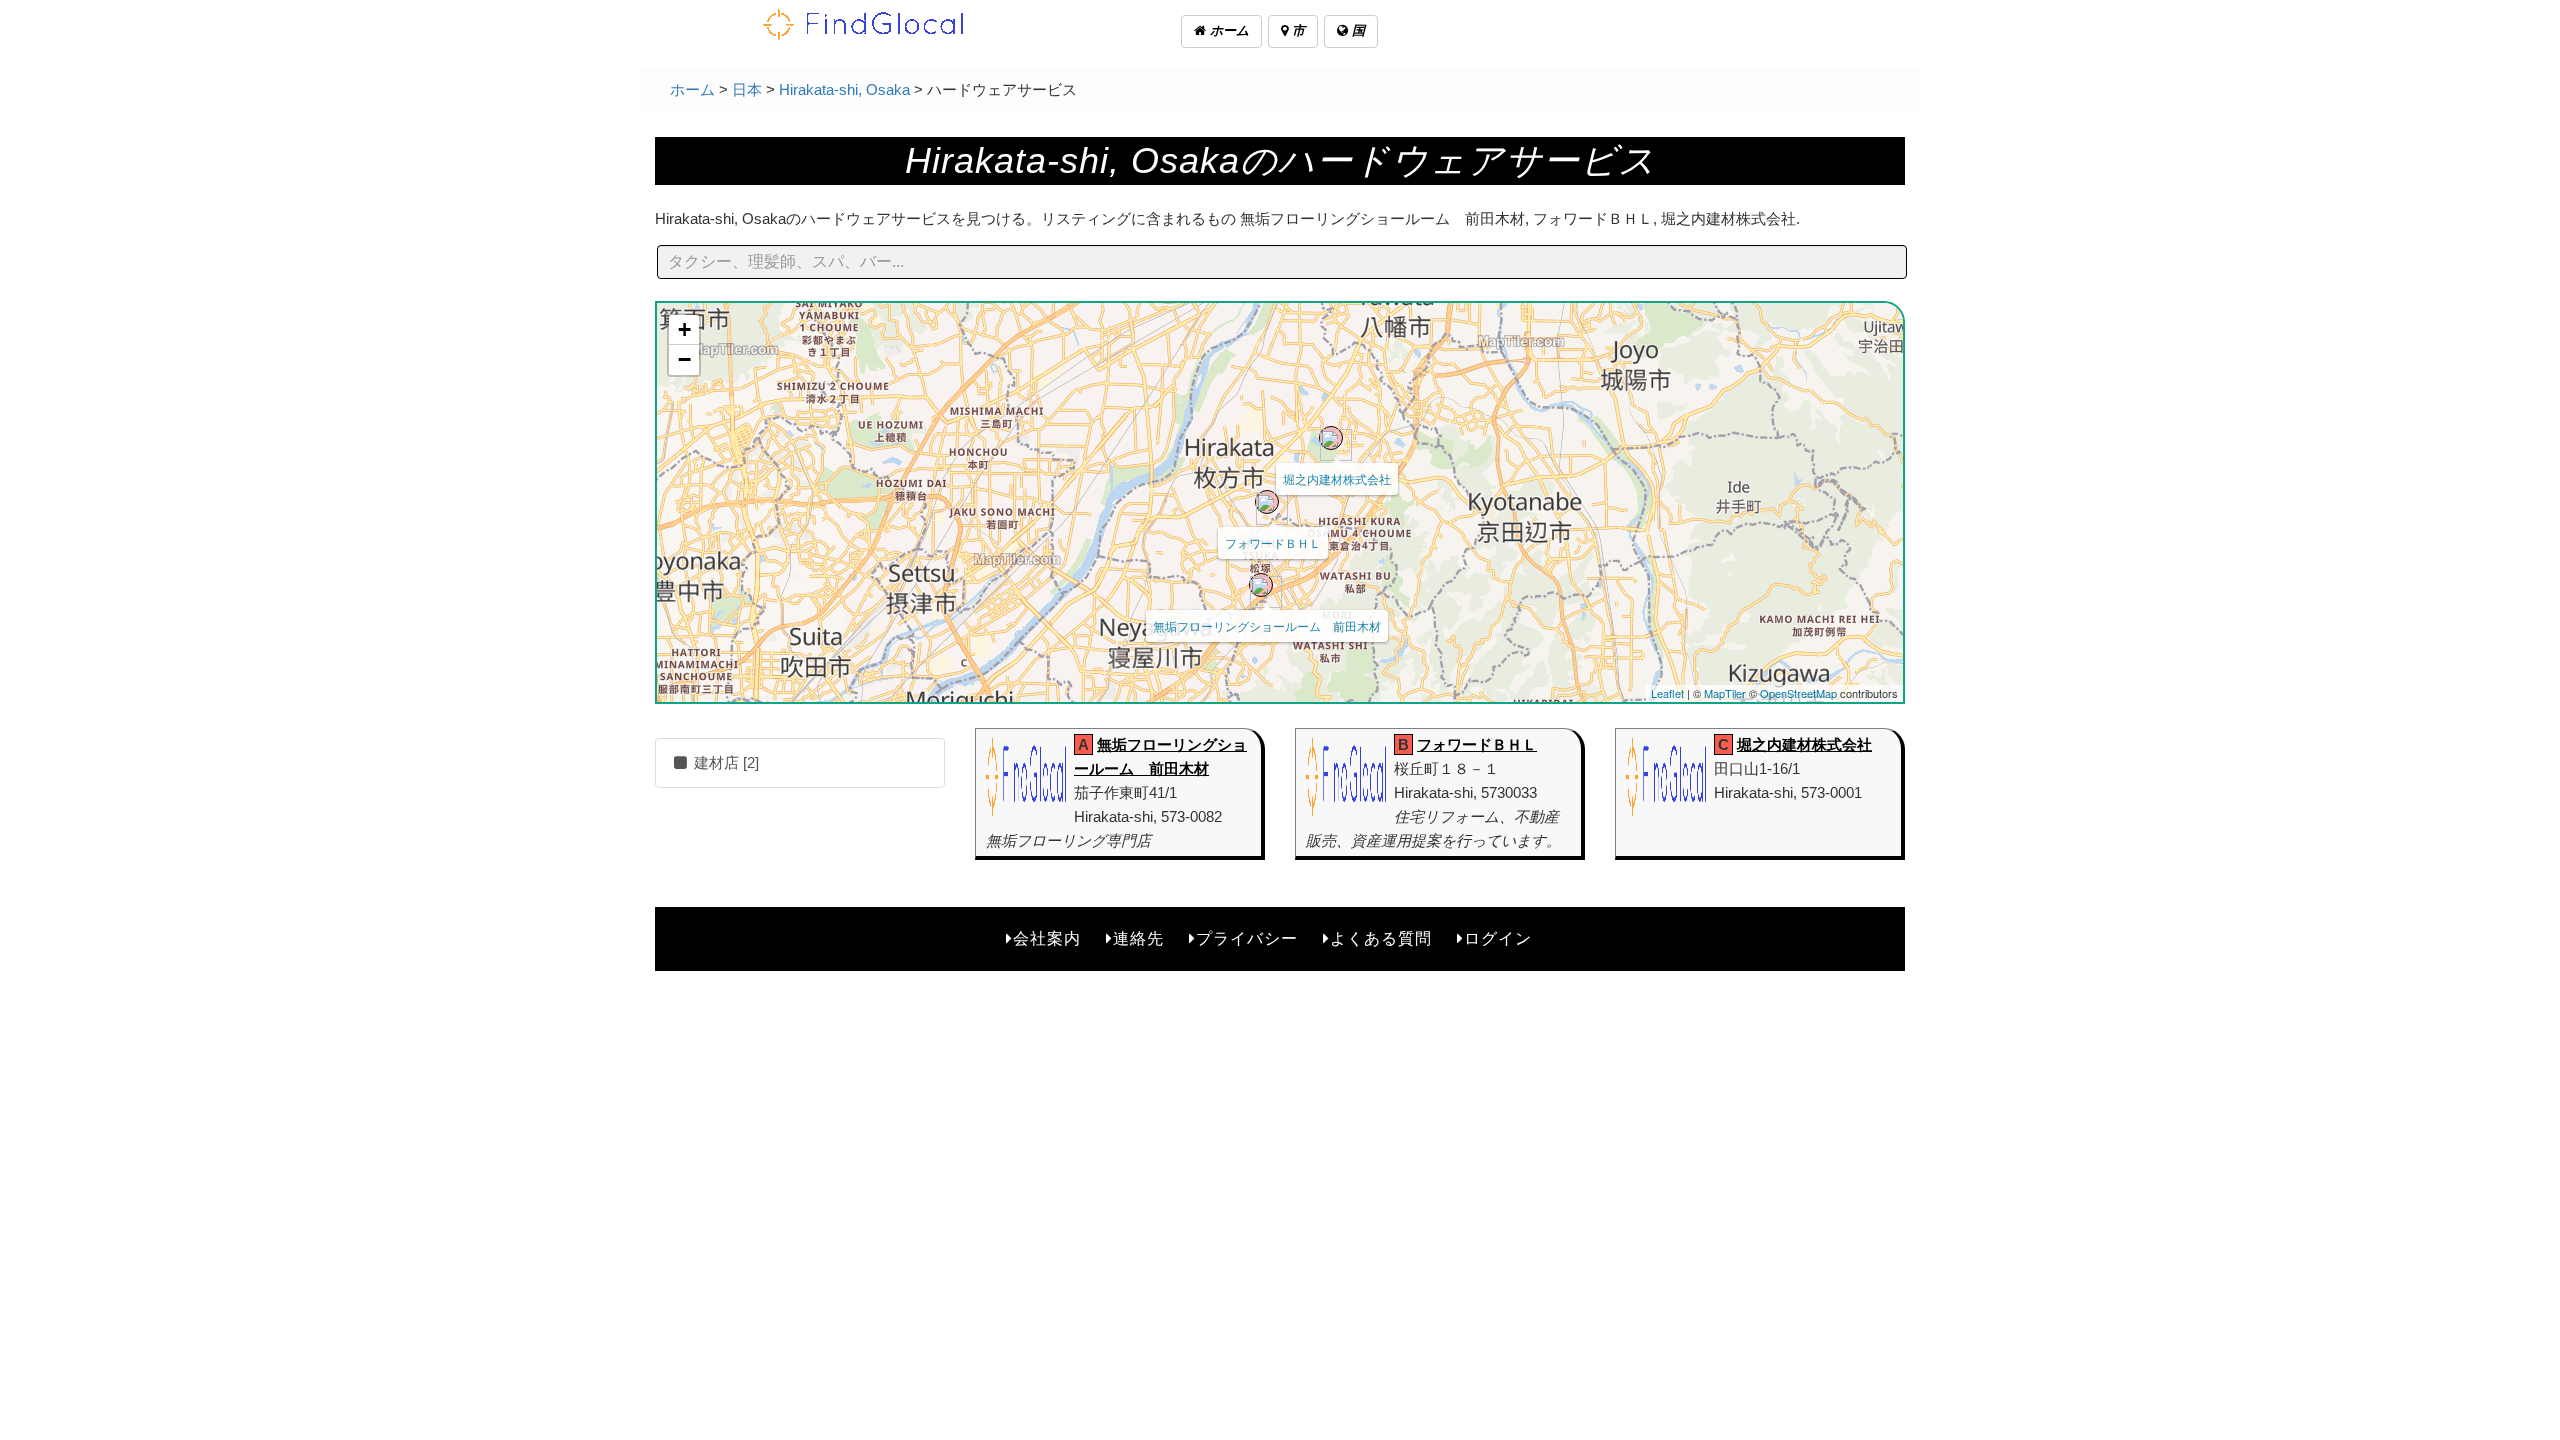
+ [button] (684, 329)
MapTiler (1725, 693)
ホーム (1227, 30)
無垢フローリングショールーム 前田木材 (1267, 625)
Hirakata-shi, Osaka (844, 89)
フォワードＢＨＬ (1273, 542)
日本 (747, 89)
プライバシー (1247, 938)
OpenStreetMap (1798, 693)
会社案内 (1047, 938)
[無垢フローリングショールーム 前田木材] (1261, 585)
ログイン (1498, 938)
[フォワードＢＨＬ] (1267, 502)
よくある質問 (1381, 938)
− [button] (684, 359)
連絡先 (1138, 938)
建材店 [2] (724, 762)
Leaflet (1667, 693)
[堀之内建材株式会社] (1331, 438)
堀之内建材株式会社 (1337, 478)
